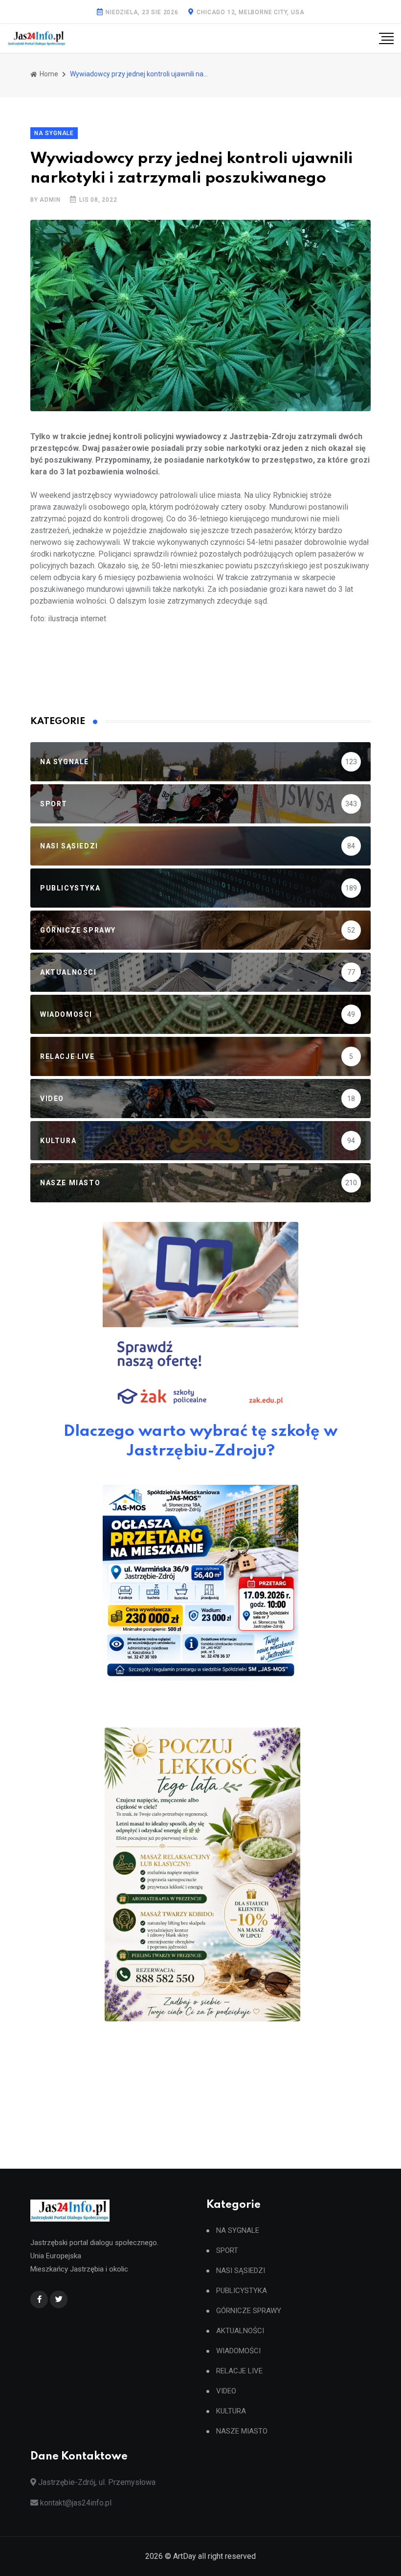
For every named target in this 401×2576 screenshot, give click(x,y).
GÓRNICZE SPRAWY (249, 2311)
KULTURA (231, 2411)
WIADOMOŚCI (238, 2351)
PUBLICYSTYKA (242, 2291)
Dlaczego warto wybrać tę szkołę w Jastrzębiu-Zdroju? (200, 1441)
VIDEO (226, 2391)
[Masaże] (202, 1874)
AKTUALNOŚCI (240, 2331)
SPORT (227, 2251)
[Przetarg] (200, 1583)
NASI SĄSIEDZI (241, 2271)
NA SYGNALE (238, 2231)
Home (48, 74)
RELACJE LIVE (239, 2371)
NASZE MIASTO (242, 2431)
